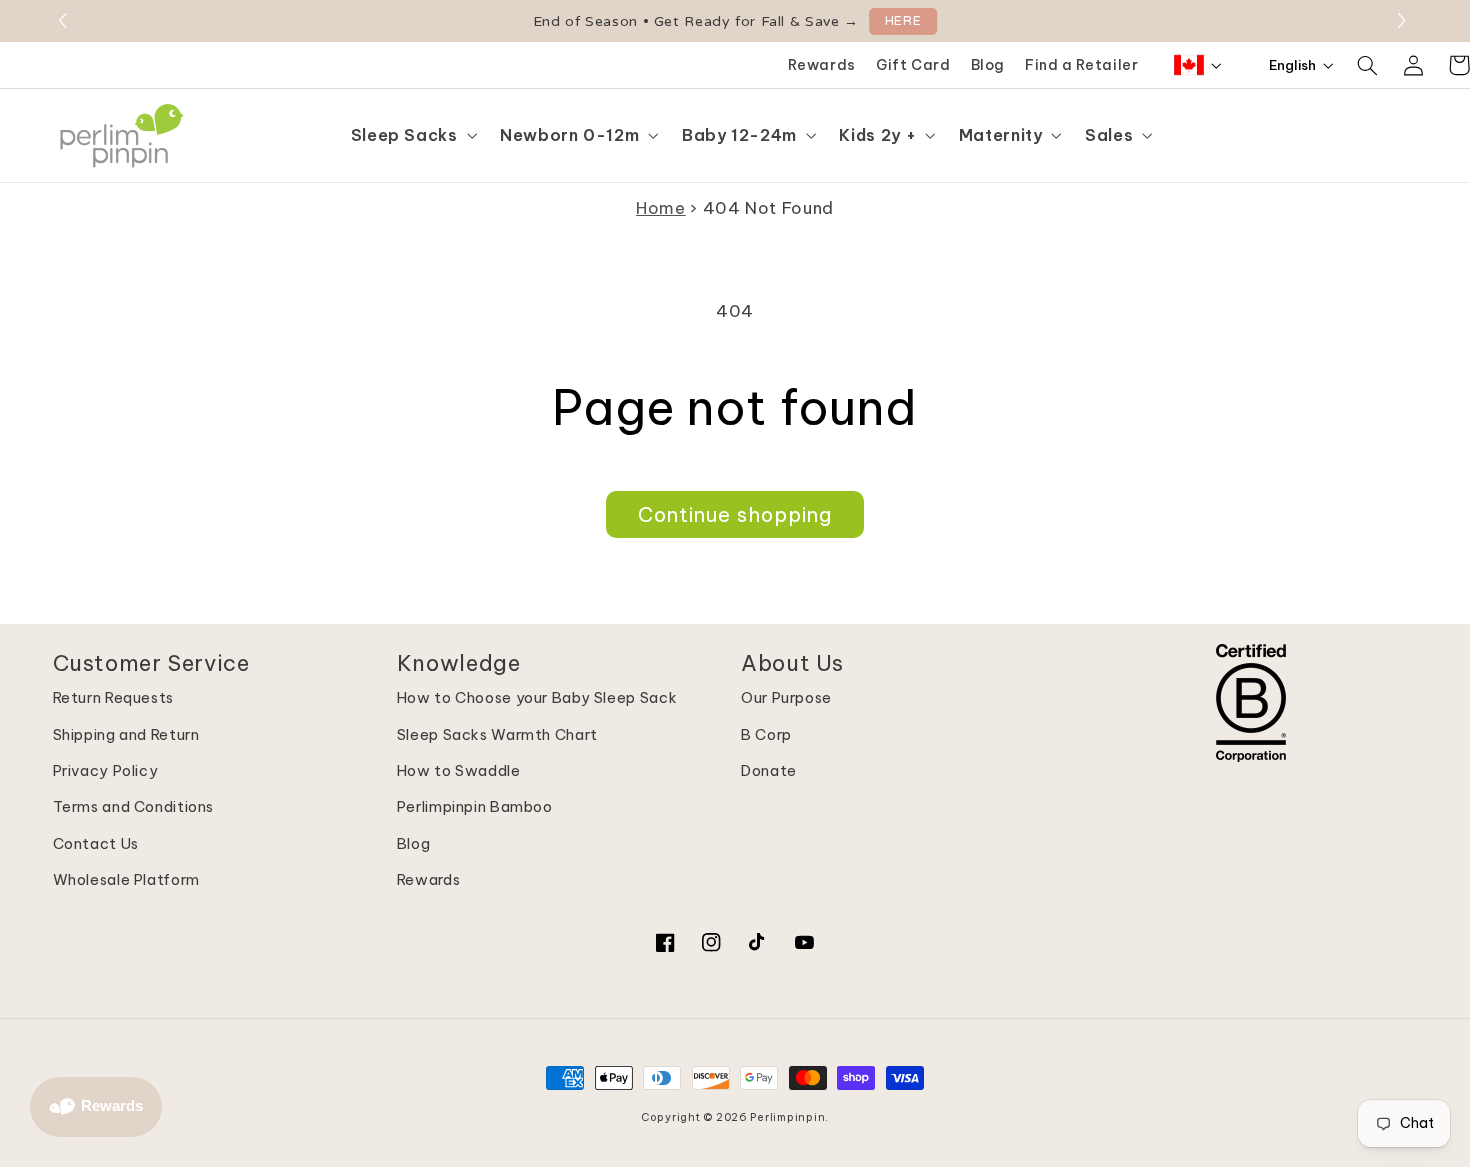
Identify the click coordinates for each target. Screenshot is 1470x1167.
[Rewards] (96, 1107)
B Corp (766, 734)
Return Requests (113, 697)
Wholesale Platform (126, 879)
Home (661, 207)
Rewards (821, 65)
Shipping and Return (126, 734)
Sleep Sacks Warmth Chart (497, 734)
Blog (988, 65)
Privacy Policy (106, 770)
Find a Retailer (1081, 65)
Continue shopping (735, 514)
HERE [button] (903, 21)
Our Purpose (786, 697)
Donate (769, 770)
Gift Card (913, 65)
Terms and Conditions (134, 806)
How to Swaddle (459, 770)
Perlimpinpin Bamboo (475, 806)
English (1292, 65)
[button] (1404, 21)
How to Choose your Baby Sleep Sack (537, 697)
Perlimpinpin (787, 1117)
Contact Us (96, 843)
